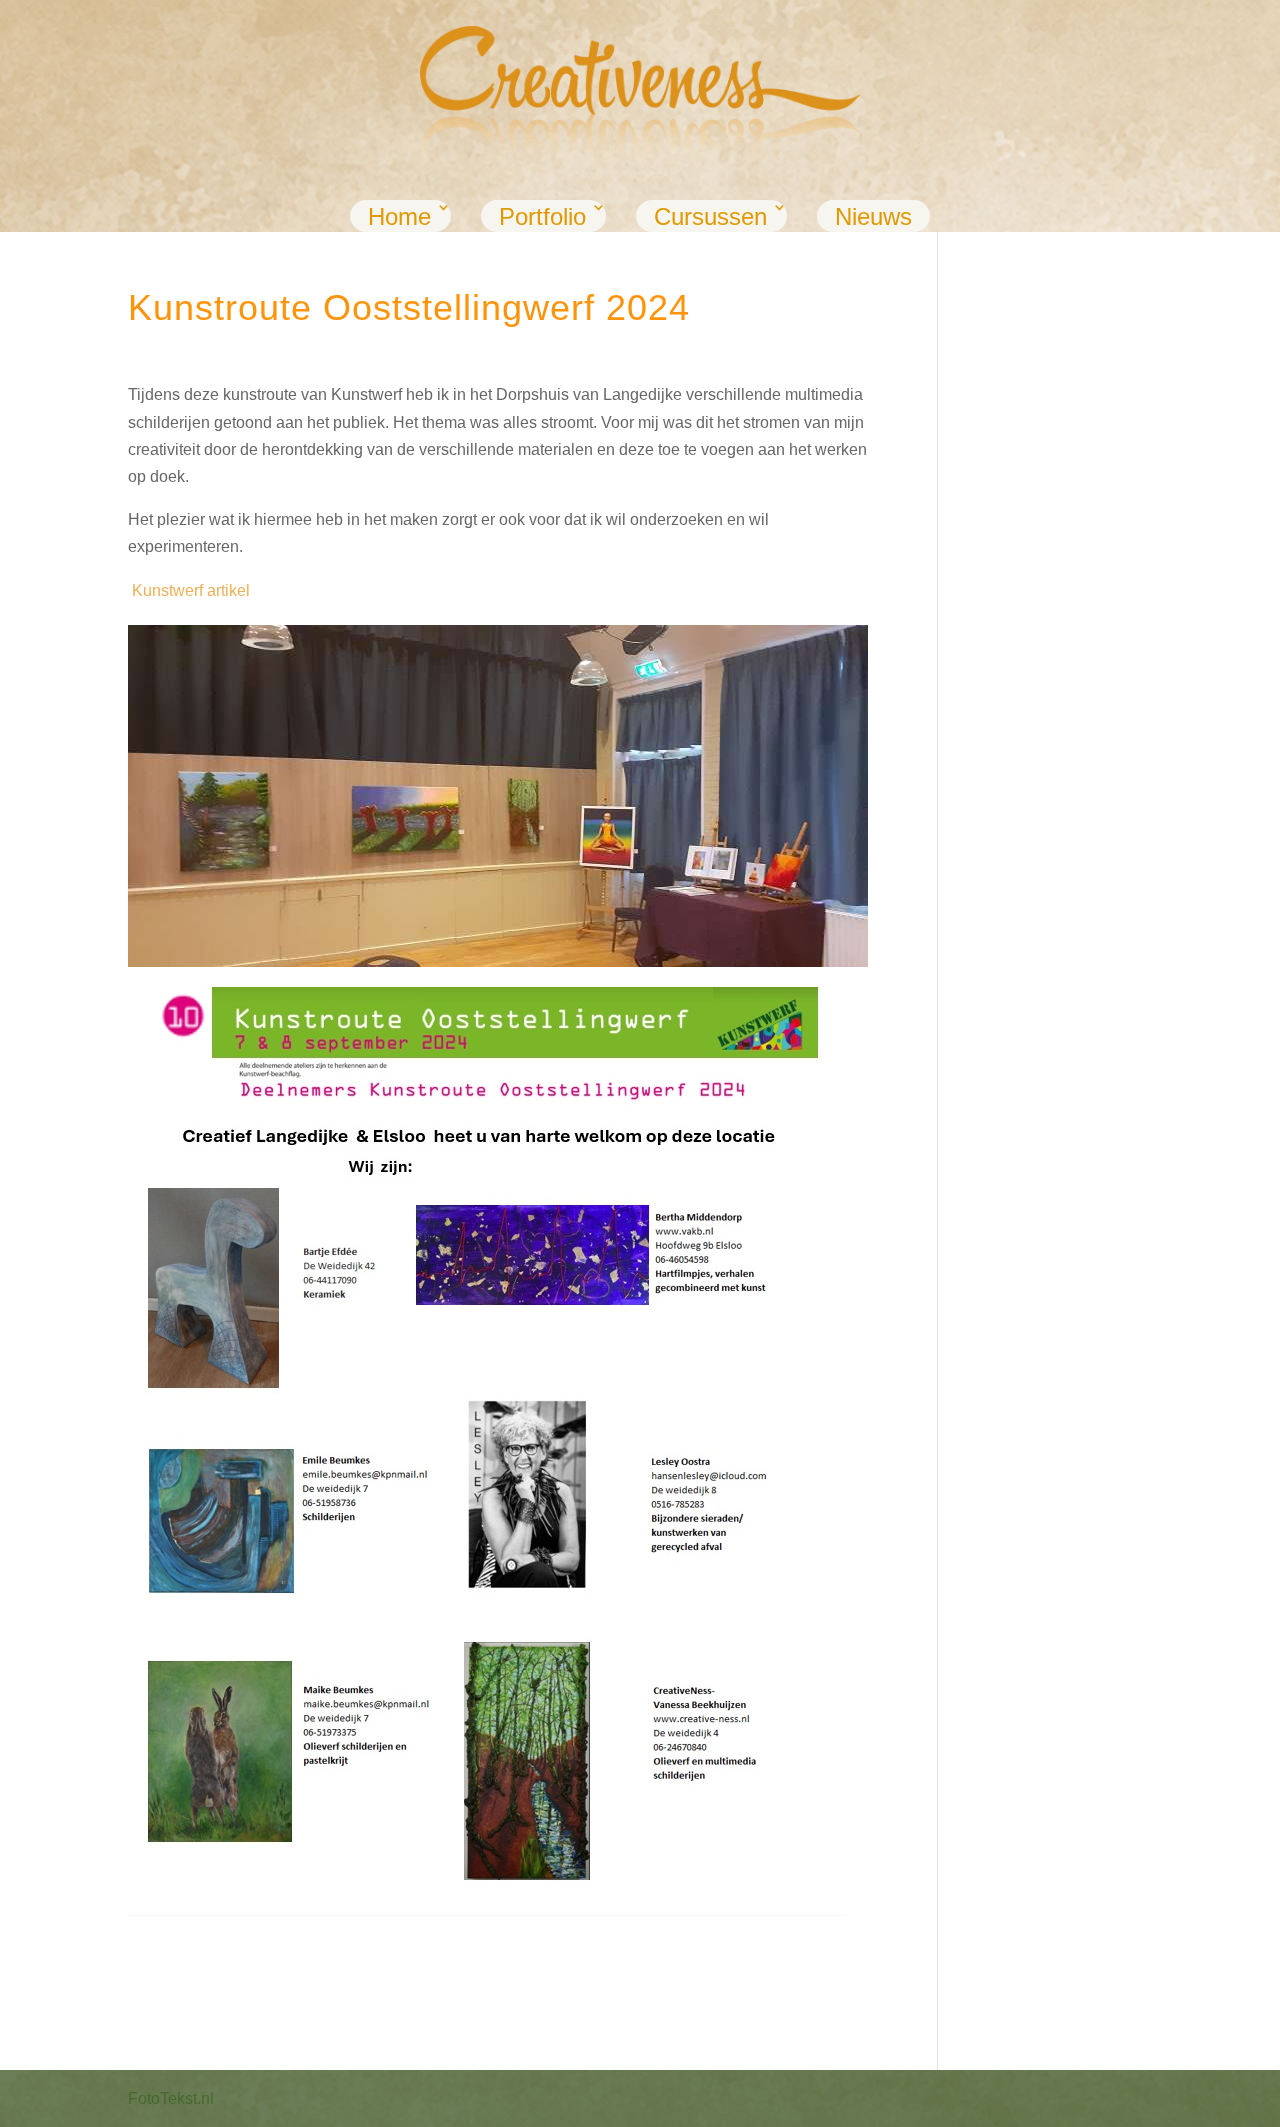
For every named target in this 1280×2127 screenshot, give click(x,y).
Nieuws (873, 216)
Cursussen (710, 216)
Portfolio (542, 216)
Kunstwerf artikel (191, 590)
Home (399, 216)
